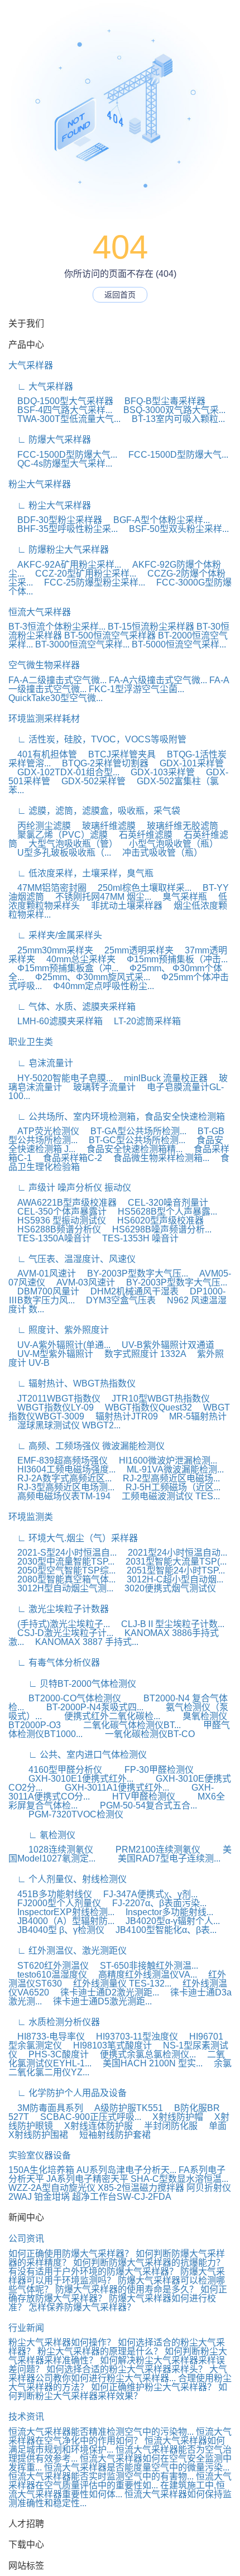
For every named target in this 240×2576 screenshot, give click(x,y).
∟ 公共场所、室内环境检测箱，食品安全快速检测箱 (117, 1117)
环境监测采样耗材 (44, 719)
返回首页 (120, 295)
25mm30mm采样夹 (51, 950)
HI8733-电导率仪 (47, 2037)
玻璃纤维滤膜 (104, 826)
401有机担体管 (43, 754)
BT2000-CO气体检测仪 (65, 1698)
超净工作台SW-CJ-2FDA (122, 2197)
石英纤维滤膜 (141, 835)
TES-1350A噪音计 (50, 1238)
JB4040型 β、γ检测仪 (56, 1930)
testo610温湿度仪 (48, 1975)
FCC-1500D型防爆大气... (63, 455)
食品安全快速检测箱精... (130, 1149)
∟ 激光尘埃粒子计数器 (59, 1609)
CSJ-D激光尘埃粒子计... (61, 1633)
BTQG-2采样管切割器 (101, 763)
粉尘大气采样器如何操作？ (62, 2342)
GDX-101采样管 (187, 763)
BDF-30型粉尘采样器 (55, 520)
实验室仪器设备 (40, 2155)
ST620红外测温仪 (49, 1966)
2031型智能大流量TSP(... (172, 1562)
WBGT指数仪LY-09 (51, 1407)
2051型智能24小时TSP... (171, 1570)
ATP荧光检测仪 (44, 1131)
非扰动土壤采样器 (122, 906)
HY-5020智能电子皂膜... (61, 1078)
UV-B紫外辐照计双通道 (164, 1345)
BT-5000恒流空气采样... (179, 644)
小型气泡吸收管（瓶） (169, 844)
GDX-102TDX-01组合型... (64, 772)
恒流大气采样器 (40, 612)
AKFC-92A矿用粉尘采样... (65, 565)
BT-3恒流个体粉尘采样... (57, 627)
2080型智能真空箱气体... (62, 1579)
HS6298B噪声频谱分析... (157, 1229)
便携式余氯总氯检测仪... (143, 2054)
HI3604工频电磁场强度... (62, 1469)
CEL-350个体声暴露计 (57, 1212)
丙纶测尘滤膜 (40, 826)
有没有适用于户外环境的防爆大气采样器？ (93, 2272)
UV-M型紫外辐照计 (51, 1354)
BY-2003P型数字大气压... (133, 1273)
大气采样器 (31, 365)
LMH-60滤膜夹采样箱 (56, 1021)
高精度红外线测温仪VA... (143, 1975)
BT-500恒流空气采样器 (110, 635)
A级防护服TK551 (124, 2108)
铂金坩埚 (52, 2197)
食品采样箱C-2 (68, 1158)
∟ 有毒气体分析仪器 (54, 1663)
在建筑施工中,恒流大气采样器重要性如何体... (117, 2490)
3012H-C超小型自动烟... (171, 1579)
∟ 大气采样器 (41, 387)
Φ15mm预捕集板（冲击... (173, 959)
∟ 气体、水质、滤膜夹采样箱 (72, 1007)
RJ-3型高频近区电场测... (61, 1487)
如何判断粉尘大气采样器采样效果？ (118, 2392)
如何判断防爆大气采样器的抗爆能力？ (149, 2263)
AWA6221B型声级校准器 (63, 1203)
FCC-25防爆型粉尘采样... (90, 582)
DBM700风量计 (44, 1291)
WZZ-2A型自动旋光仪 (52, 2188)
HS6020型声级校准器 (156, 1220)
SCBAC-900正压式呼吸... (86, 2117)
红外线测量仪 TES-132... (118, 1983)
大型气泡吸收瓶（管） (69, 844)
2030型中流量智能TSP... (61, 1562)
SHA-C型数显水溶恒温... (179, 2179)
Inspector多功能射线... (165, 1912)
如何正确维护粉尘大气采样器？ (153, 2387)
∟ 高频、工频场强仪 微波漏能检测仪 (87, 1446)
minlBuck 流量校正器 (161, 1078)
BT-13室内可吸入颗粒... (174, 419)
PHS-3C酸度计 (54, 2054)
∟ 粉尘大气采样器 (50, 505)
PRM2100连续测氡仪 (148, 1850)
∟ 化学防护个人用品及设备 (68, 2093)
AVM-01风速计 (42, 1273)
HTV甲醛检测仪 (134, 1797)
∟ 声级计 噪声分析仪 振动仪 (70, 1188)
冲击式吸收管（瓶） (158, 853)
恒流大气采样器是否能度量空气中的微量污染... (137, 2467)
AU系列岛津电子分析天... (126, 2170)
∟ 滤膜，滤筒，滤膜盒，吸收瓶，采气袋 (94, 811)
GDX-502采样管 (89, 781)
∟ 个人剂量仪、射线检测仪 (68, 1879)
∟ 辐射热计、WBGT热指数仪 (72, 1383)
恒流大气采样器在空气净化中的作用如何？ (120, 2436)
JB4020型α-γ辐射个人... (168, 1921)
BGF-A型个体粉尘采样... (157, 520)
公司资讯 (26, 2239)
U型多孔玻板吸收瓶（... (60, 853)
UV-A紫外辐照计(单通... (59, 1345)
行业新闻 (26, 2328)
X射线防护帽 (173, 2117)
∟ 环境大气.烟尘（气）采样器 (73, 1538)
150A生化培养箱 (41, 2170)
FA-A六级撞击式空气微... (158, 680)
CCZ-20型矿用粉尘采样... (81, 574)
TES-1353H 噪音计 (136, 1238)
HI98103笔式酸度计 (108, 2045)
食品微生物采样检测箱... (157, 1158)
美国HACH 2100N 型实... (148, 2063)
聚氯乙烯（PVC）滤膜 (58, 835)
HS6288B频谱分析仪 (55, 1229)
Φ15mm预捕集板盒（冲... (63, 968)
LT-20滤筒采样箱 (143, 1021)
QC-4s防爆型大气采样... (60, 464)
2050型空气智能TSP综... (62, 1570)
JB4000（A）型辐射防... (61, 1921)
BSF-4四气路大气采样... (60, 410)
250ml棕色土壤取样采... (140, 888)
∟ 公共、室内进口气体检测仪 (78, 1755)
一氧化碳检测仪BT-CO (140, 1734)
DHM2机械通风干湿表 (130, 1291)
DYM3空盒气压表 (116, 1300)
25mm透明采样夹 (135, 950)
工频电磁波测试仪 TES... (166, 1496)
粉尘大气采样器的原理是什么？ (100, 2351)
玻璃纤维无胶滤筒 (178, 826)
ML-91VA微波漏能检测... (171, 1469)
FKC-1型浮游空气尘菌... (136, 689)
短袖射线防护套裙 (111, 2135)
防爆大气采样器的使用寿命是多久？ (127, 2289)
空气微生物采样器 (44, 665)
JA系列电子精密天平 (87, 2179)
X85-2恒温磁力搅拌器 (141, 2188)
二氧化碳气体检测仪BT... (122, 1725)
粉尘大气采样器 (40, 484)
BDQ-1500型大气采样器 (61, 401)
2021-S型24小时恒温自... (63, 1553)
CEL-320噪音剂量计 (164, 1203)
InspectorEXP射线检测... (61, 1912)
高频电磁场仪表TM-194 (59, 1496)
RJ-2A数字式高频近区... (60, 1478)
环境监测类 (31, 1517)
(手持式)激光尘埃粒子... (59, 1624)
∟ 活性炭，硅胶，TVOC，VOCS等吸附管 (97, 739)
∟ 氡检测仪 (42, 1835)
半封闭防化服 (166, 2126)
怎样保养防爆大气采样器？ (82, 2307)
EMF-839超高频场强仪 (58, 1460)
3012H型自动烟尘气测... (61, 1588)
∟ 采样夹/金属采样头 (55, 935)
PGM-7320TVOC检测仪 (66, 1814)
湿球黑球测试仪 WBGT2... (64, 1425)
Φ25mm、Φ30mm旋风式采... (88, 977)
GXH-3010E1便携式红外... (71, 1779)
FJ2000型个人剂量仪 (55, 1903)
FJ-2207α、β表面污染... (155, 1903)
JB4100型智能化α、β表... (162, 1930)
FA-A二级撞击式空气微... (57, 680)
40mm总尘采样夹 (76, 959)
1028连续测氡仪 (51, 1850)
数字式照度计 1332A (141, 1354)
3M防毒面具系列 (46, 2108)
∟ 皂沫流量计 (41, 1063)
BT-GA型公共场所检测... (134, 1131)
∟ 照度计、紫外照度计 (59, 1330)
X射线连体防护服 (94, 2126)
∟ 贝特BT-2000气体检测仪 (72, 1684)
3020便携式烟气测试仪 (166, 1588)
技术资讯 (26, 2417)
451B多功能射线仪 (50, 1894)
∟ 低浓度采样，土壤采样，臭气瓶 (81, 873)
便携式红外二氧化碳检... (102, 1716)
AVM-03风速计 (81, 1282)
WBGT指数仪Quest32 (144, 1407)
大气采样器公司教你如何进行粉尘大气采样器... (118, 2374)
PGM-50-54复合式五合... (138, 1805)
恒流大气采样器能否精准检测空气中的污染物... (101, 2432)
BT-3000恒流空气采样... (82, 644)
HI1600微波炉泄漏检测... (164, 1460)
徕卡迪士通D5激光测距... (98, 2001)
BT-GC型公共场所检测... (133, 1140)
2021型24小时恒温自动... (173, 1553)
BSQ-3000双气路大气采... (170, 410)
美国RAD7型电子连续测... (159, 1858)
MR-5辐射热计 (193, 1416)
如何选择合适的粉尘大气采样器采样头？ (127, 2369)
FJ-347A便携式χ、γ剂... (146, 1894)
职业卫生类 (31, 1042)
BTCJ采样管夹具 (117, 754)
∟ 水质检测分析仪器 (54, 2022)
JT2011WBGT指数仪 (54, 1399)
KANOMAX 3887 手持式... (82, 1642)
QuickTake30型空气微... (56, 698)
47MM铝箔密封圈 (47, 888)
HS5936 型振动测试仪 (57, 1220)
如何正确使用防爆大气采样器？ (71, 2254)
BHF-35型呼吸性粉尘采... (63, 529)
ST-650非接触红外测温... (145, 1966)
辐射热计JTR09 (122, 1416)
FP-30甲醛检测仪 (149, 1770)
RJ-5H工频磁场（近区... (169, 1487)
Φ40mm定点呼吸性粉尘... (99, 986)
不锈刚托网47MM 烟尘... (99, 897)
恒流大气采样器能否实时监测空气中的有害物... (101, 2476)
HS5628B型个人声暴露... (163, 1212)
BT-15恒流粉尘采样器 (151, 627)
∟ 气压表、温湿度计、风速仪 (72, 1259)
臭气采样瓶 (180, 897)
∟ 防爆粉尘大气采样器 (59, 550)
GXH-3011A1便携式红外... (107, 1788)
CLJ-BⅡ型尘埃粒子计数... (168, 1624)
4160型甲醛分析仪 (55, 1770)
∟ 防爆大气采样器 (50, 440)
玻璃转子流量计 (100, 1087)
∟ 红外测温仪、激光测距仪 (68, 1951)
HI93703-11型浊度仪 (133, 2037)
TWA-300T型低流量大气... (64, 419)
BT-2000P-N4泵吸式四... (85, 1707)
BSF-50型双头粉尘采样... (174, 529)
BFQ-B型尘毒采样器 (160, 401)
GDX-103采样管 (158, 772)
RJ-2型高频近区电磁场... (167, 1478)
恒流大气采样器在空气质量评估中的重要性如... (120, 2481)
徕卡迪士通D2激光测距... (105, 1992)
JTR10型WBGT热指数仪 (156, 1399)
